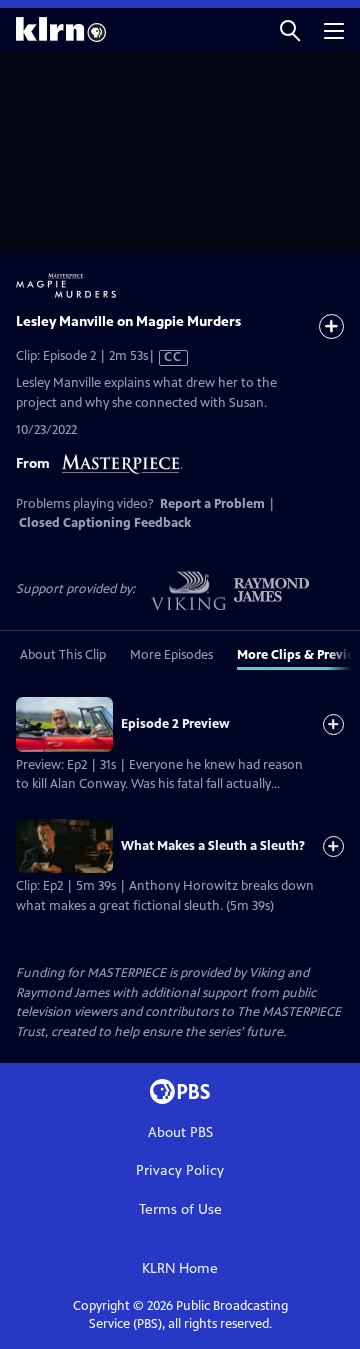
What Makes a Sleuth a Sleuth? (213, 846)
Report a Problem (212, 504)
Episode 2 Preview (175, 724)
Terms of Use (180, 1209)
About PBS (180, 1132)
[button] (290, 29)
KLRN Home (180, 1268)
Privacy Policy (180, 1170)
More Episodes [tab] (171, 655)
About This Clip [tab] (63, 655)
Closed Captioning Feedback (105, 523)
